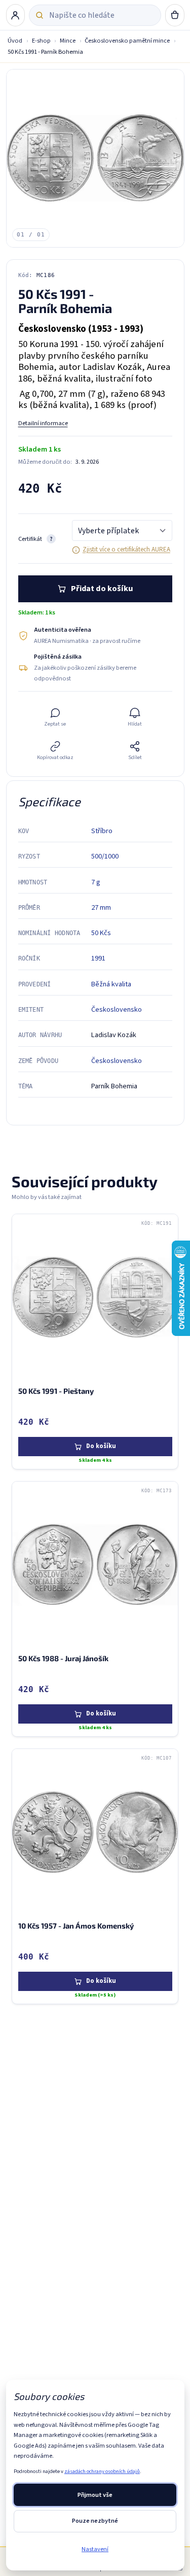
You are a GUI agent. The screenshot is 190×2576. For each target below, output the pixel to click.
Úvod (15, 41)
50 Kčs (101, 933)
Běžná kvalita (111, 984)
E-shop (41, 41)
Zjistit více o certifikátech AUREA (126, 549)
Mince (68, 41)
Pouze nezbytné (95, 2521)
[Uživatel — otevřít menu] (16, 15)
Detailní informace (43, 423)
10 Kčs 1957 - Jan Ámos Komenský (76, 1926)
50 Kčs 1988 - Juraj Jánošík (63, 1658)
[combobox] (102, 15)
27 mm (101, 907)
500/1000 (105, 856)
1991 (98, 958)
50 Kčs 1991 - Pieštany (56, 1390)
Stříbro (102, 831)
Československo (117, 1009)
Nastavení (95, 2549)
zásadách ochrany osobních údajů (102, 2471)
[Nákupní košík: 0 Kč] (175, 15)
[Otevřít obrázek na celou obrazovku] (95, 158)
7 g (96, 882)
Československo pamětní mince (127, 41)
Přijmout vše (95, 2495)
